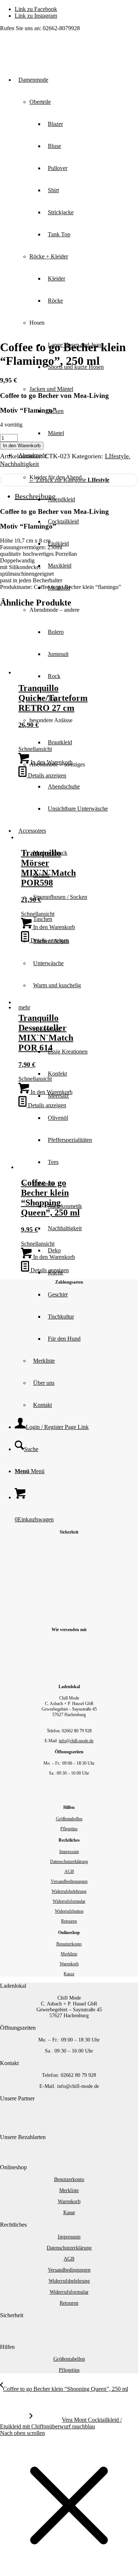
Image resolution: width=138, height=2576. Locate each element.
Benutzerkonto (69, 1944)
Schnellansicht (35, 749)
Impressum (69, 1852)
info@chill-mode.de (76, 1741)
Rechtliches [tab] (13, 2225)
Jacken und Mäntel (51, 389)
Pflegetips (69, 1829)
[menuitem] (91, 809)
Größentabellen (69, 1819)
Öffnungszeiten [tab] (18, 2028)
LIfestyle (117, 456)
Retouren (69, 1921)
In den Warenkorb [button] (51, 762)
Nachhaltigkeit (20, 464)
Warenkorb (69, 1964)
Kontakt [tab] (9, 2063)
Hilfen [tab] (7, 2347)
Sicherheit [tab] (12, 2315)
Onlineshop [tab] (13, 2167)
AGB (69, 1871)
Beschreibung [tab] (35, 496)
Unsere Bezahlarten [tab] (23, 2137)
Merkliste (69, 1954)
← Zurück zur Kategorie (69, 480)
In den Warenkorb (22, 446)
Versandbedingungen (69, 1881)
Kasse (69, 1974)
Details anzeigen (46, 775)
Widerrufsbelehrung (69, 1891)
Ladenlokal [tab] (13, 1986)
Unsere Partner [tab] (17, 2098)
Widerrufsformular (69, 1901)
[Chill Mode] (55, 52)
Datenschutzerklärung (69, 1862)
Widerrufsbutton (69, 1911)
